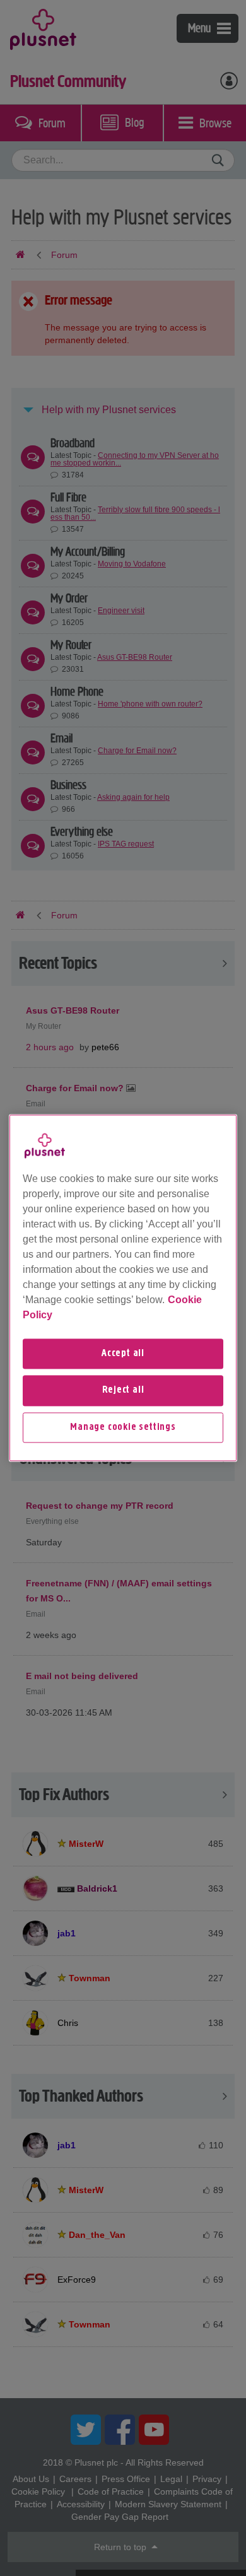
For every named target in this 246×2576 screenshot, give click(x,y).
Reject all (123, 1391)
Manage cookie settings (123, 1427)
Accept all (123, 1354)
